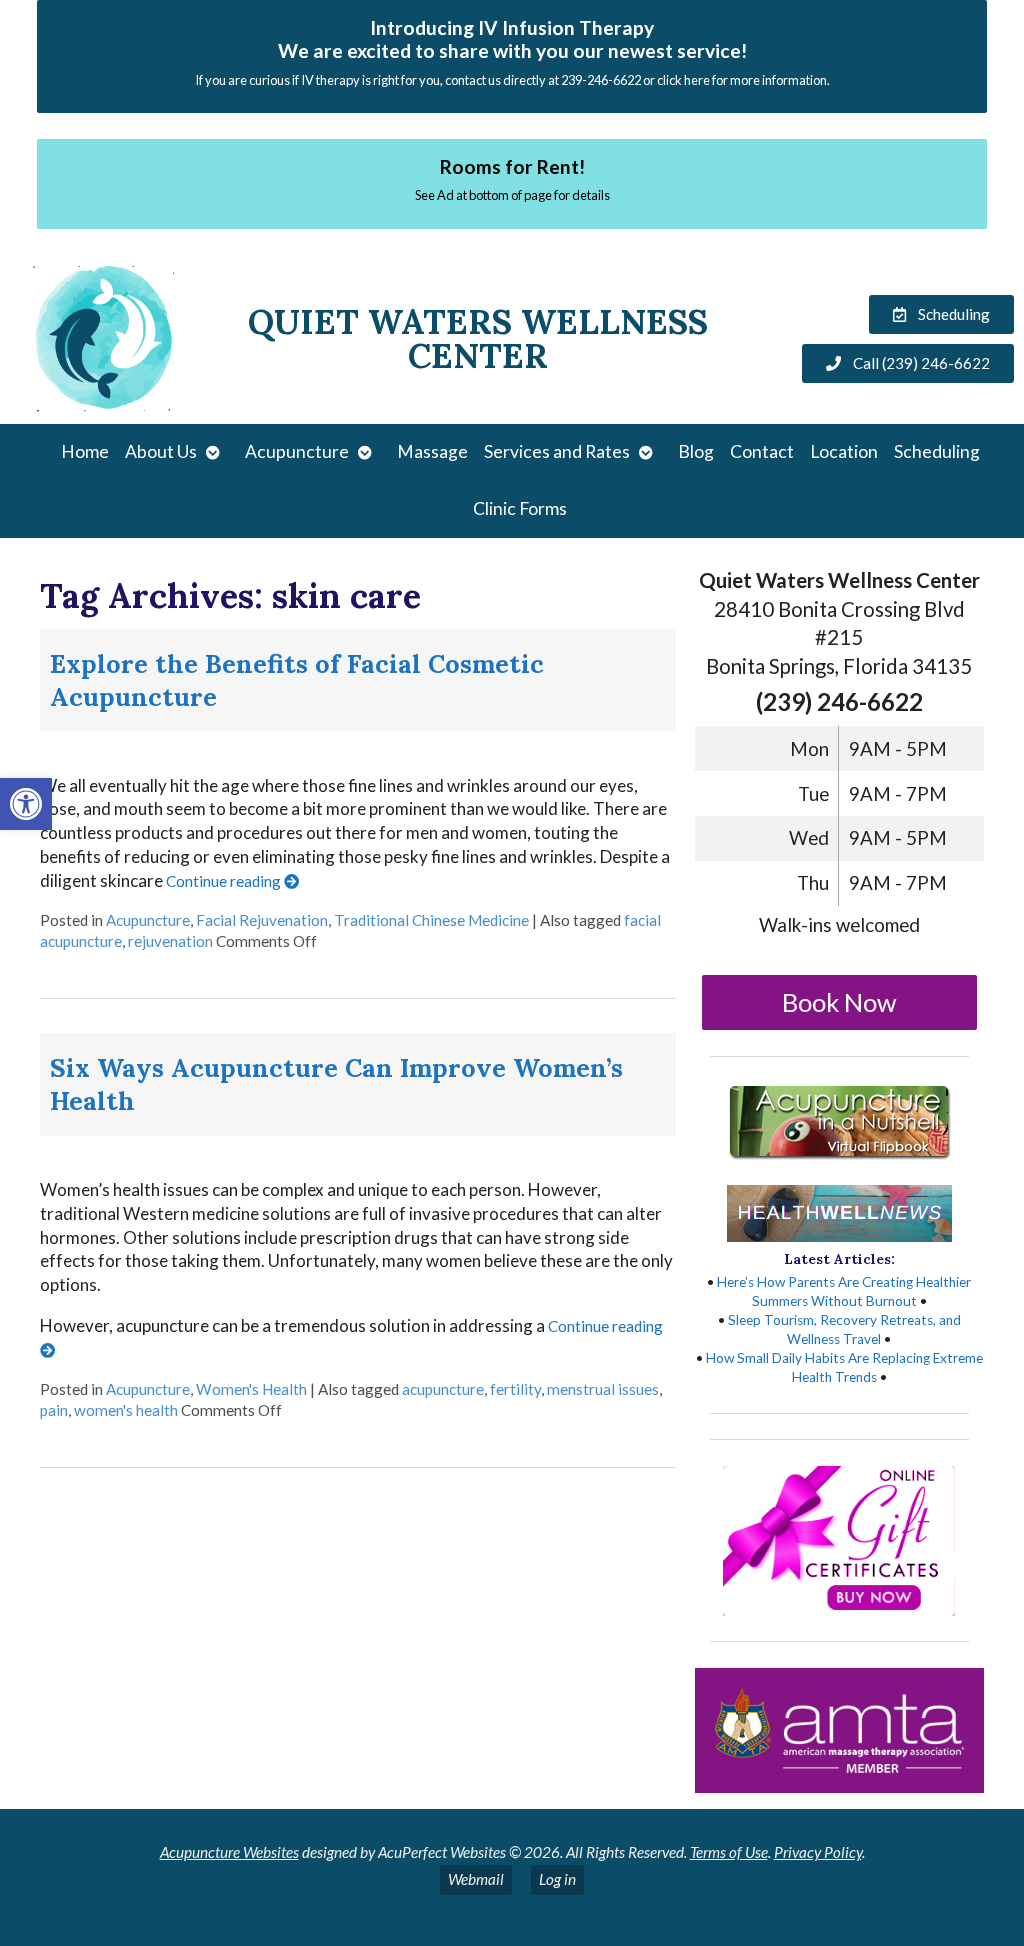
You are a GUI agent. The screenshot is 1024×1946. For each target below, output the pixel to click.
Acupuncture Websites (229, 1852)
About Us (161, 451)
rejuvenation (170, 941)
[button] (26, 804)
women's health (126, 1410)
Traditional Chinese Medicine (431, 920)
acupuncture (443, 1389)
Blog (696, 451)
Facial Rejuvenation (262, 920)
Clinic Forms (520, 508)
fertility (515, 1389)
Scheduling (937, 451)
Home (85, 451)
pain (54, 1410)
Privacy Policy (818, 1852)
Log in (557, 1879)
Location (844, 451)
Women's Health (251, 1389)
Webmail (476, 1879)
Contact (762, 451)
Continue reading (225, 881)
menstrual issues (603, 1389)
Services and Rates (557, 451)
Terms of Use (729, 1852)
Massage (432, 451)
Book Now (839, 1002)
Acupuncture (297, 451)
